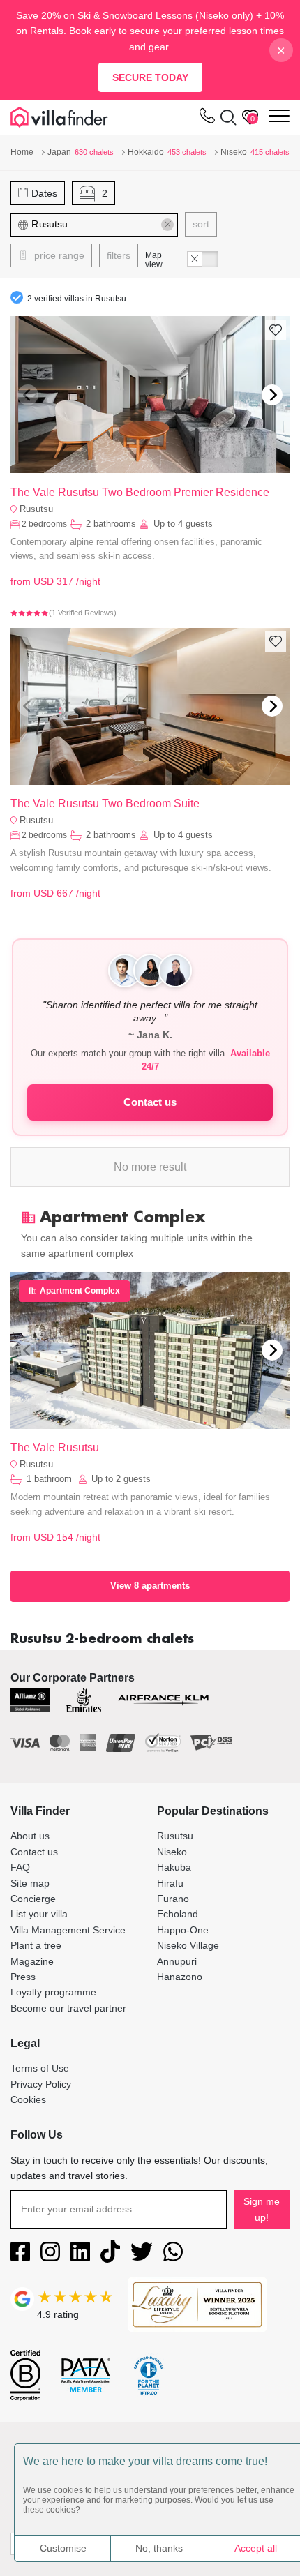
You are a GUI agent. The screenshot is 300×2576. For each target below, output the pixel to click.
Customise (63, 2548)
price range (58, 255)
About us (30, 1836)
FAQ (20, 1867)
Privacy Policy (41, 2084)
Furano (173, 1899)
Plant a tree (36, 1945)
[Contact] (207, 119)
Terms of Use (40, 2068)
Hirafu (170, 1883)
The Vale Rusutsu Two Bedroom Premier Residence (140, 492)
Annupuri (177, 1961)
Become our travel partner (68, 2008)
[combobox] (95, 225)
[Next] (272, 395)
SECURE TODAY (150, 77)
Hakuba (174, 1867)
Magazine (32, 1961)
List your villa (39, 1914)
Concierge (33, 1899)
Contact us (150, 1102)
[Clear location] (167, 225)
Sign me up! (262, 2209)
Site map (30, 1883)
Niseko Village (188, 1945)
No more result (150, 1167)
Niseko (172, 1852)
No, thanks (159, 2548)
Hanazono (180, 1977)
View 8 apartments (150, 1586)
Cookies (28, 2099)
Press (23, 1977)
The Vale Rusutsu (55, 1447)
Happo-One (183, 1930)
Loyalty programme (53, 1992)
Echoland (178, 1914)
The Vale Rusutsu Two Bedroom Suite (105, 803)
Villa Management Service (68, 1930)
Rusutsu (36, 509)
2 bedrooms (44, 524)
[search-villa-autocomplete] (226, 117)
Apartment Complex (80, 1291)
